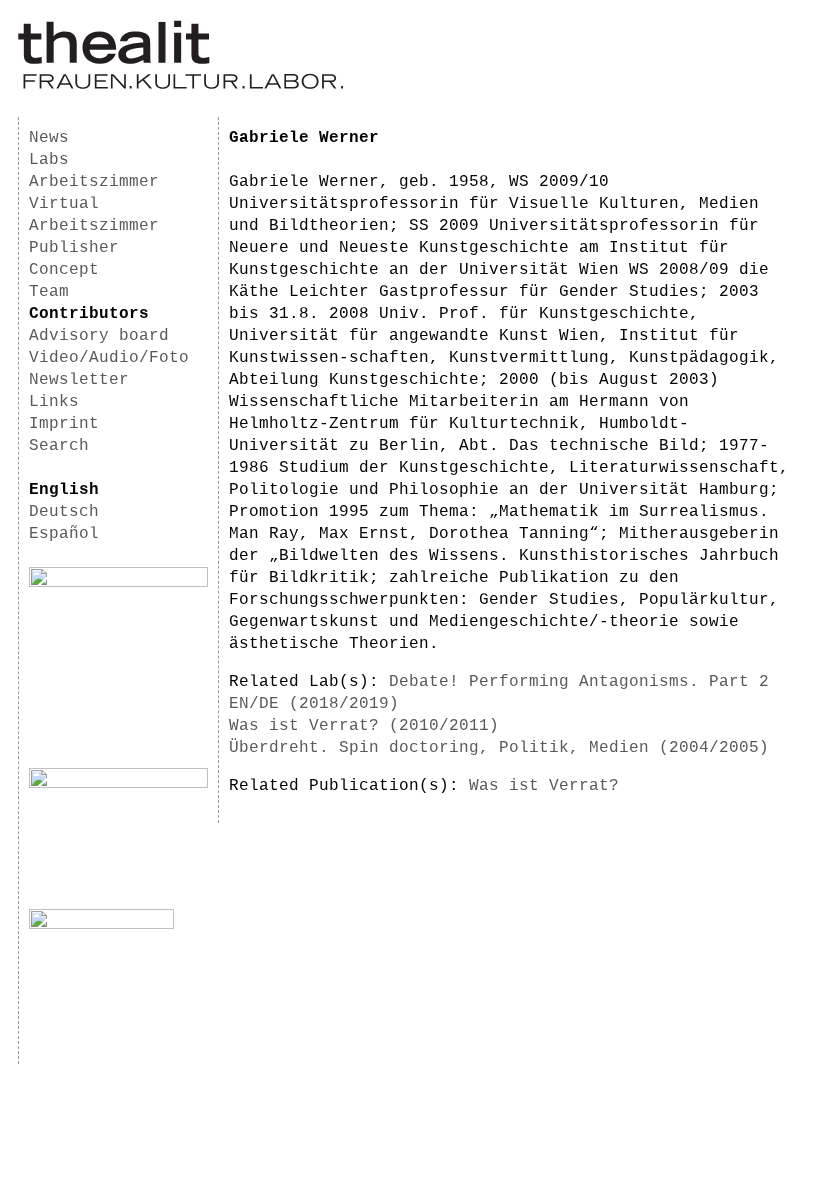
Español (64, 534)
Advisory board (99, 336)
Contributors (89, 314)
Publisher (74, 248)
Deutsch (64, 512)
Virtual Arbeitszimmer (94, 215)
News (49, 138)
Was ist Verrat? (544, 786)
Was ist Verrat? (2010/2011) (364, 726)
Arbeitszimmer (94, 182)
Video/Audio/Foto (109, 358)
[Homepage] (180, 86)
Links (54, 402)
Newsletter (79, 380)
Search (59, 446)
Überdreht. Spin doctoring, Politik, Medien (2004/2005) (499, 748)
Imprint (64, 424)
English (64, 490)
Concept (64, 270)
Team (49, 292)
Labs (49, 160)
